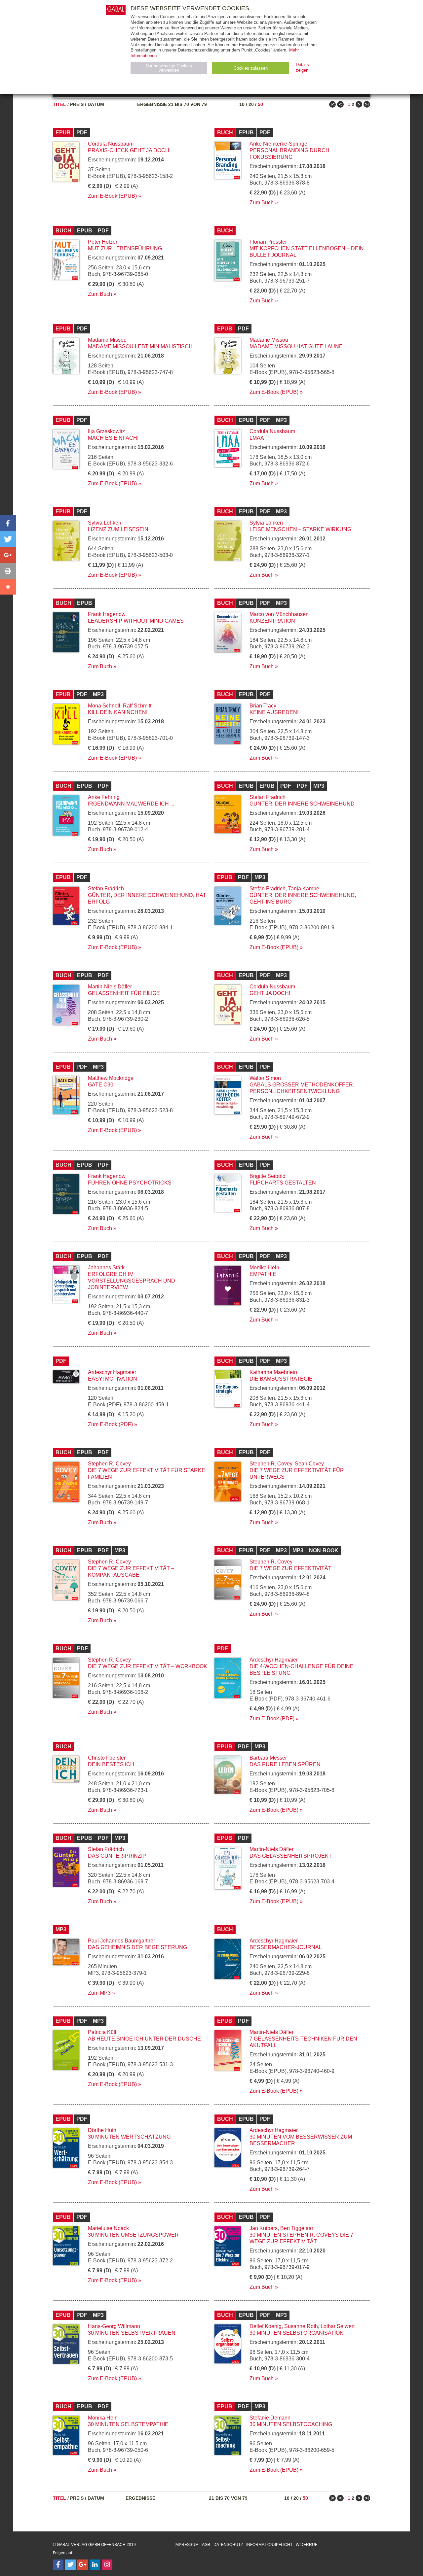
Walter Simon (265, 1078)
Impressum (187, 2545)
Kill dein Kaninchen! (118, 712)
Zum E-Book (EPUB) (112, 196)
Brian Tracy (263, 706)
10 (242, 104)
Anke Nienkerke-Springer (279, 144)
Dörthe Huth (102, 2130)
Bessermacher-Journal (286, 1947)
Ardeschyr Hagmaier (112, 1372)
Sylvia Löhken (105, 523)
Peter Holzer (103, 242)
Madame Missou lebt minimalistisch (140, 346)
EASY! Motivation (113, 1379)
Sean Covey (309, 1464)
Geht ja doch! (270, 993)
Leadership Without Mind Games (136, 621)
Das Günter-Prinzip (117, 1856)
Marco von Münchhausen (279, 614)
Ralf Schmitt (137, 706)
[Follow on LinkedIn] (95, 2565)
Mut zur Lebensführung (125, 248)
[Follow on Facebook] (58, 2565)
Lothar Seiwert (338, 2326)
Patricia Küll (102, 2032)
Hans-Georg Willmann (114, 2326)
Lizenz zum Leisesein (118, 529)
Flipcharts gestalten (283, 1183)
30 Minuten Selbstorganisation (297, 2333)
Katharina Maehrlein (273, 1372)
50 (260, 104)
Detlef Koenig (266, 2326)
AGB (206, 2545)
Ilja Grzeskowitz (106, 431)
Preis (77, 104)
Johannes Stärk (106, 1268)
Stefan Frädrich (268, 797)
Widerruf (307, 2545)
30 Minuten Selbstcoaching (291, 2424)
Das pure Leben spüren (285, 1764)
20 (251, 104)
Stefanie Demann (270, 2418)
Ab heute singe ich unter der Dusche (144, 2039)
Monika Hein (264, 1268)
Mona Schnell (104, 706)
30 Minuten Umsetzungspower (133, 2235)
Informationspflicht (269, 2545)
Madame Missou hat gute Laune (296, 346)
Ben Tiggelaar (297, 2228)
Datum (96, 104)
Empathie (263, 1274)
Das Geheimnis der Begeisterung (137, 1947)
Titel (59, 104)
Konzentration (272, 621)
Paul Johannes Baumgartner (121, 1941)
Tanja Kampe (304, 889)
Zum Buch (262, 203)
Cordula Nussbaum (111, 144)
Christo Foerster (107, 1758)
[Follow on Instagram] (107, 2565)
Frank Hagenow (107, 614)
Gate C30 (101, 1085)
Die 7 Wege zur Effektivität (290, 1568)
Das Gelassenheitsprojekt (291, 1856)
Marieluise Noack (108, 2228)
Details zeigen (302, 67)
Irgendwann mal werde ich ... (131, 804)
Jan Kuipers (264, 2228)
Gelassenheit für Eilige (124, 993)
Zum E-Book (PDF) (110, 1424)
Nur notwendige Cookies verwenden (169, 68)
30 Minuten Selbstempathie (128, 2424)
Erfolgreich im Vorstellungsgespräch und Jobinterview (132, 1281)
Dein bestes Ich (111, 1764)
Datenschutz (228, 2545)
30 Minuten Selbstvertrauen (132, 2333)
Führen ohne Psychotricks (130, 1183)
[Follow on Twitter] (70, 2565)
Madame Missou (107, 340)
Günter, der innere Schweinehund (302, 804)
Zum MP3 (99, 1993)
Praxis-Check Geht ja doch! (129, 150)
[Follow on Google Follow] (83, 2565)
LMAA (257, 438)
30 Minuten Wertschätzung (129, 2137)
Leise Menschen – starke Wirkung (300, 529)
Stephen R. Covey (109, 1464)
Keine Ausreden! (274, 712)
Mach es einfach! (113, 438)
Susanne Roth (301, 2326)
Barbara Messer (268, 1758)
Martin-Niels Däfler (110, 987)
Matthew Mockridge (111, 1078)
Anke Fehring (104, 797)
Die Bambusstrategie (281, 1379)
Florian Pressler (268, 242)
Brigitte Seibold (268, 1176)
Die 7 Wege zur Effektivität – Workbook (148, 1666)
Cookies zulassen (251, 68)
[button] (8, 523)
